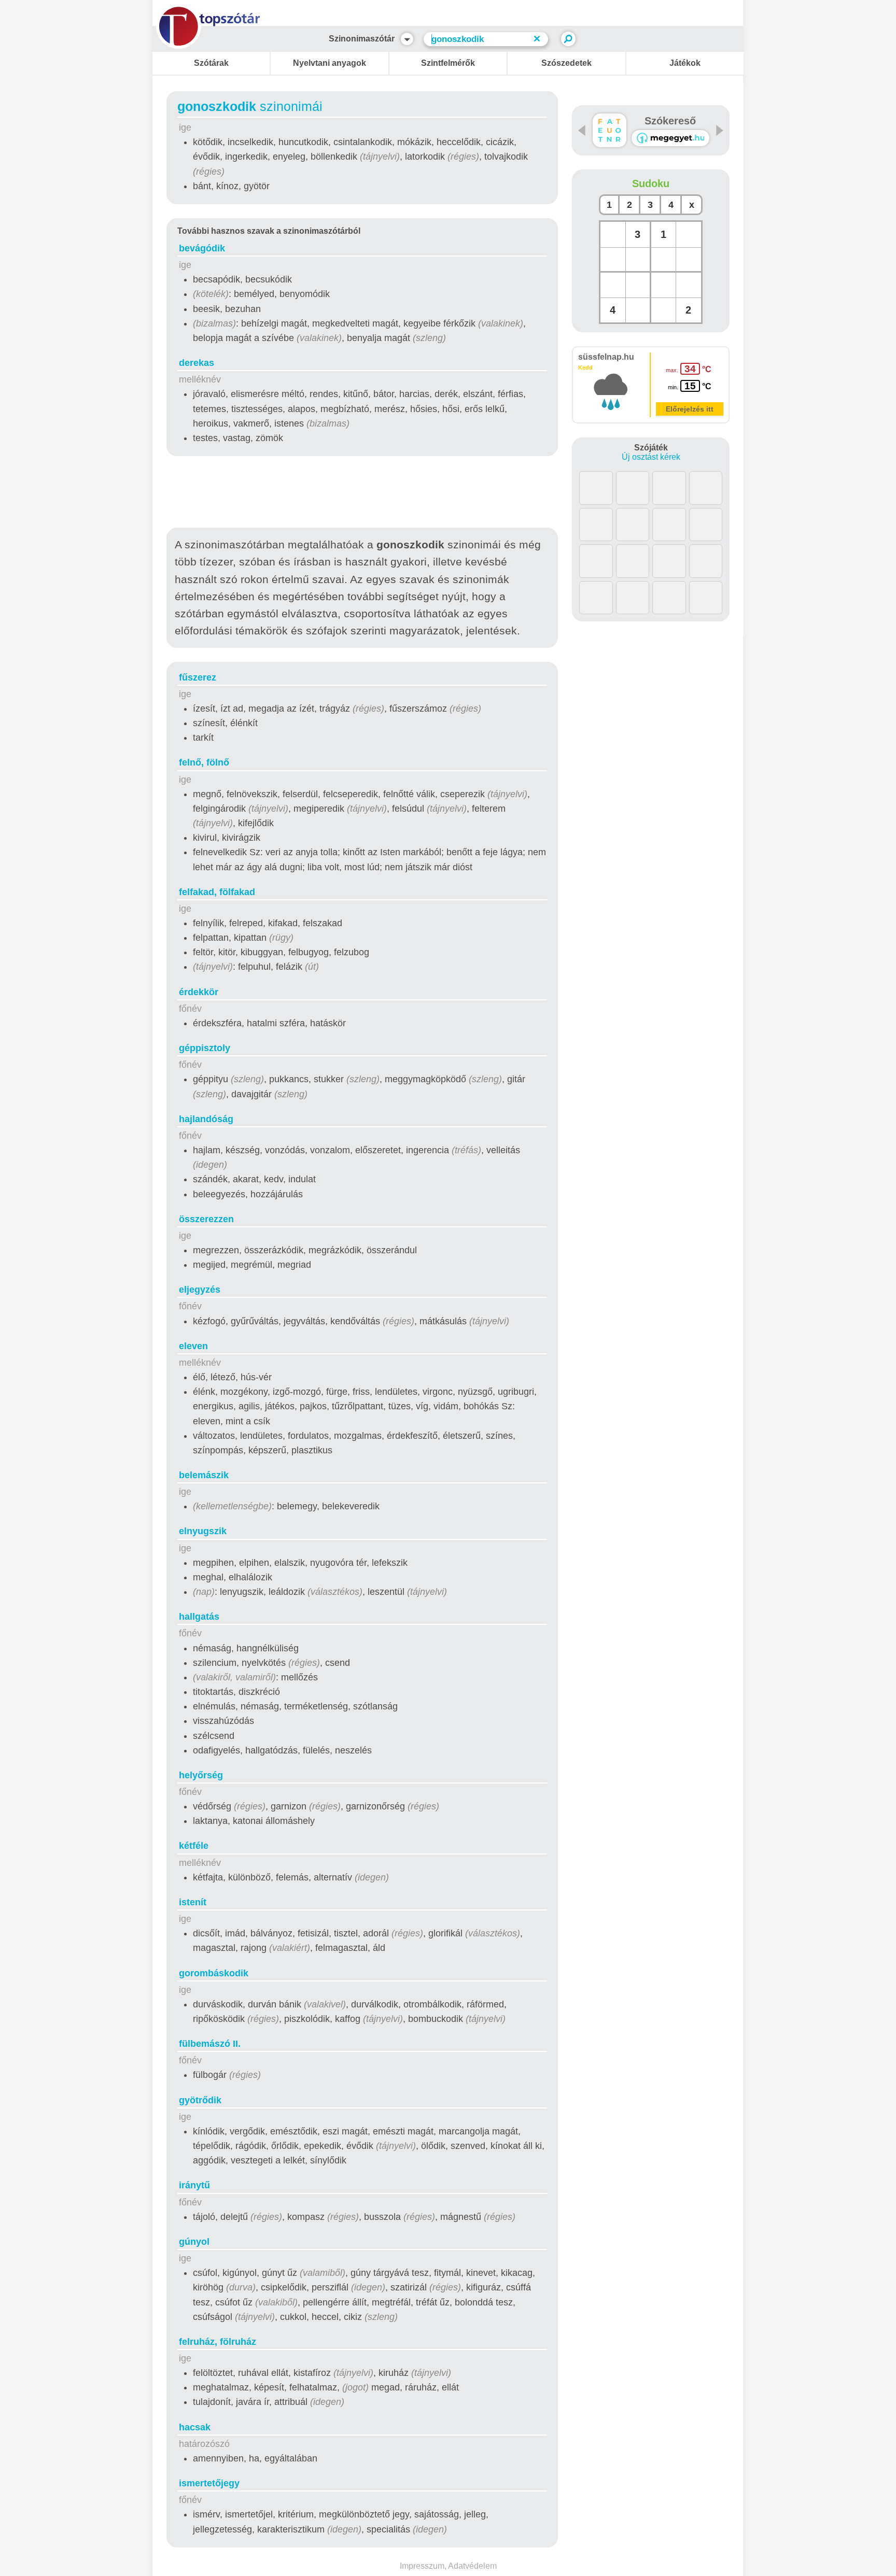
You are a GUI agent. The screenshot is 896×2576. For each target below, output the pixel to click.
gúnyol (194, 2242)
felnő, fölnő (204, 762)
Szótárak (211, 63)
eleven (193, 1346)
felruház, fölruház (218, 2342)
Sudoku (651, 183)
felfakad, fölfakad (217, 892)
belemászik (204, 1475)
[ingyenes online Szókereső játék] (610, 130)
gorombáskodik (214, 1973)
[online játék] (670, 138)
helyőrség (201, 1775)
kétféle (194, 1846)
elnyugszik (203, 1531)
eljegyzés (200, 1290)
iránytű (194, 2185)
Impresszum (422, 2566)
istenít (193, 1902)
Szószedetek (566, 63)
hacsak (195, 2427)
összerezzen (206, 1219)
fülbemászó (210, 2044)
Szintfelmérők (448, 63)
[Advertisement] (362, 494)
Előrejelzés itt (690, 409)
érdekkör (199, 992)
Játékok (685, 63)
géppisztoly (205, 1048)
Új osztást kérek (651, 457)
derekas (197, 363)
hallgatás (199, 1617)
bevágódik (202, 248)
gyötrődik (200, 2100)
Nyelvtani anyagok (330, 63)
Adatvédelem (472, 2566)
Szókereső (670, 121)
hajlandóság (206, 1119)
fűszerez (198, 677)
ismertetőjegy (209, 2483)
